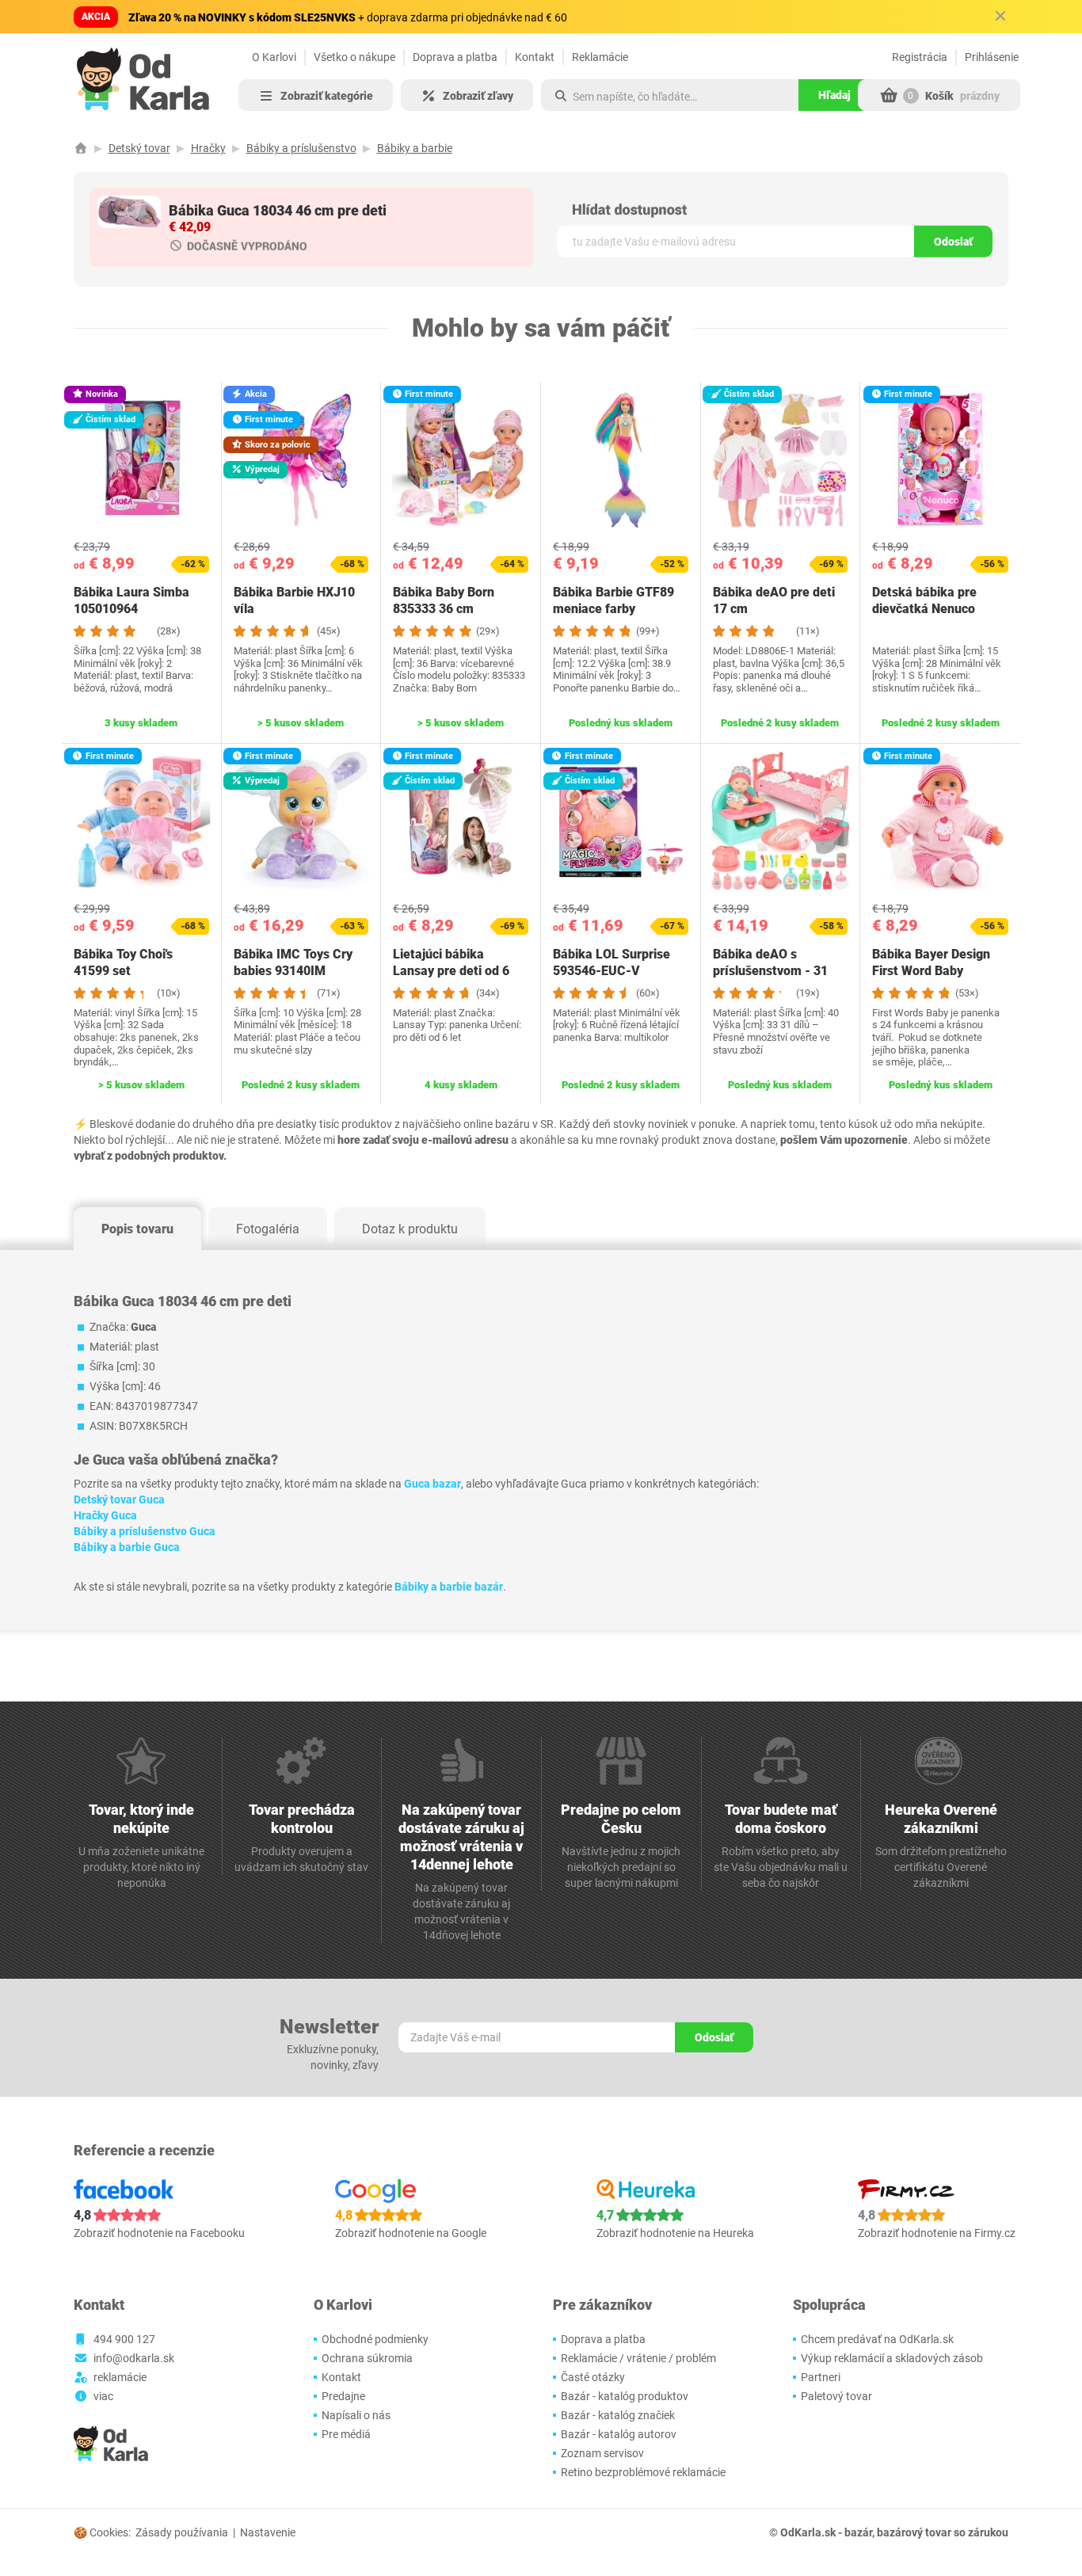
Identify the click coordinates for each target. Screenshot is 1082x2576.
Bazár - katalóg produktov (625, 2396)
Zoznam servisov (602, 2453)
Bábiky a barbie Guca (127, 1547)
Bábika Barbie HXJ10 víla (294, 600)
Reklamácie (600, 57)
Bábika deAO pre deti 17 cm (774, 600)
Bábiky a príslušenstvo (301, 148)
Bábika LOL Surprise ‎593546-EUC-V (611, 962)
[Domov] (81, 148)
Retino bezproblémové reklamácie (643, 2472)
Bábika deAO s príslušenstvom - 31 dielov (770, 971)
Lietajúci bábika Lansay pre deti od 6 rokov (451, 971)
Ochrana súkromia (367, 2358)
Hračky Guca (105, 1515)
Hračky (208, 148)
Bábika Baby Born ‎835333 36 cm (444, 600)
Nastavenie (268, 2532)
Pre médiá (346, 2434)
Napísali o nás (356, 2415)
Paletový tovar (836, 2396)
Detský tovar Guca (119, 1499)
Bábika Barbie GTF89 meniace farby (613, 600)
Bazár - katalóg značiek (618, 2415)
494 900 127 (124, 2339)
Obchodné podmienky (375, 2339)
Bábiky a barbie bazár (449, 1587)
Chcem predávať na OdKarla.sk (877, 2339)
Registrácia (920, 57)
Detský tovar (139, 148)
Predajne (343, 2396)
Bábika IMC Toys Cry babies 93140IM (293, 962)
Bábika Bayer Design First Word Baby (931, 962)
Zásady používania (182, 2532)
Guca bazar (432, 1484)
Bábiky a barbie (415, 148)
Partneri (821, 2377)
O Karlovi (274, 57)
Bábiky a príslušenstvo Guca (145, 1531)
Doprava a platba (455, 57)
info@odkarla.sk (134, 2358)
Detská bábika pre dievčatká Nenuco (924, 600)
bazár (858, 2532)
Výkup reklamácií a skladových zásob (892, 2358)
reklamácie (120, 2377)
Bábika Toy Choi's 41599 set (123, 962)
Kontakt (535, 57)
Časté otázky (593, 2377)
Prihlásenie (992, 57)
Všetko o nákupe (354, 57)
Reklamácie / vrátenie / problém (638, 2358)
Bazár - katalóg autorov (619, 2434)
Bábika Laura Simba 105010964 (131, 600)
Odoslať (953, 242)
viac (103, 2396)
